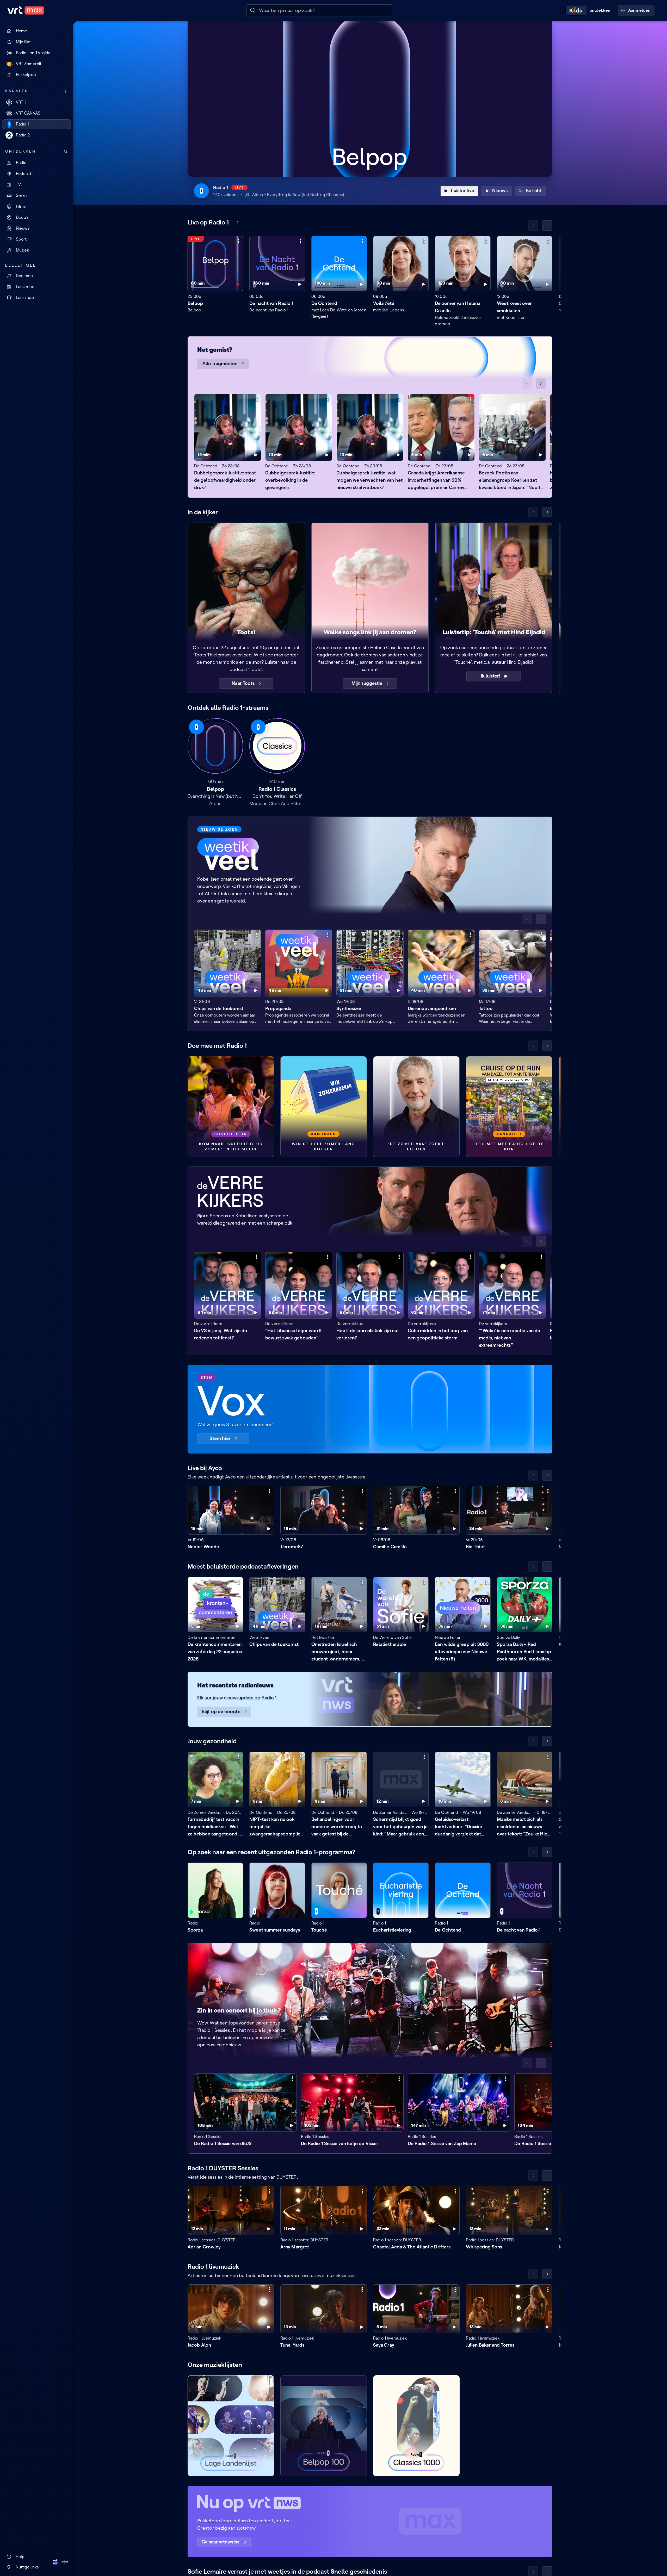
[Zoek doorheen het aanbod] (66, 152)
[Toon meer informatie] (239, 241)
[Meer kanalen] (66, 91)
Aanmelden (639, 10)
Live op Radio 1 (208, 222)
